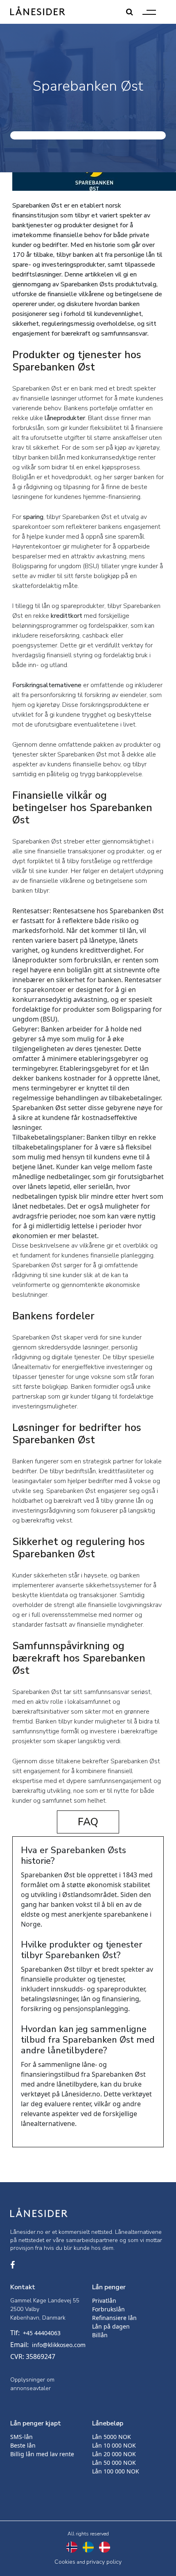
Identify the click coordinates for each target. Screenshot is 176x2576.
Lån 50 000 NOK (114, 2463)
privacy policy (104, 2562)
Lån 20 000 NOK (114, 2454)
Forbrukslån (108, 2309)
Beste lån (23, 2445)
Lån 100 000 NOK (116, 2471)
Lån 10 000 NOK (114, 2445)
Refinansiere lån (114, 2318)
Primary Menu (149, 12)
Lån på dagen (111, 2326)
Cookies (65, 2562)
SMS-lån (21, 2437)
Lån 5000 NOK (112, 2437)
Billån (100, 2335)
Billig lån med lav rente (42, 2454)
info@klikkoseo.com (59, 2345)
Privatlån (104, 2301)
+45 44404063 (42, 2333)
